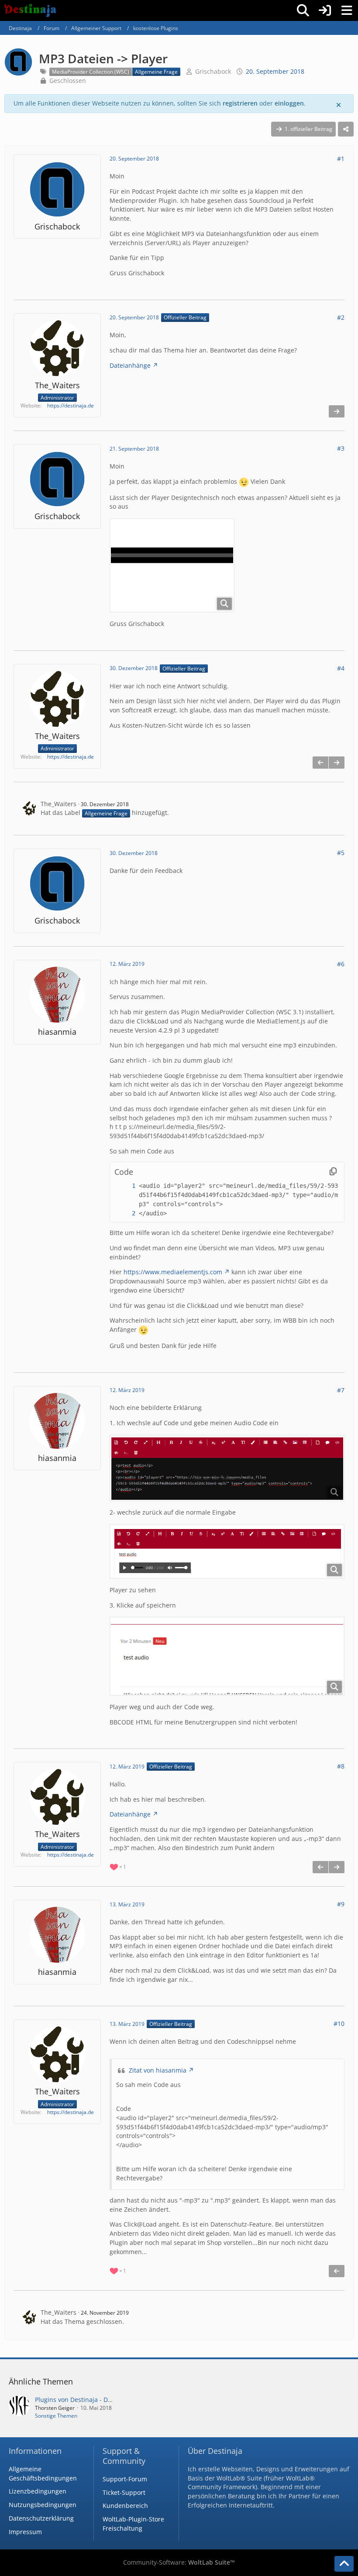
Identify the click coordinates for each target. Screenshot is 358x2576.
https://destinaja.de (71, 405)
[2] (125, 1213)
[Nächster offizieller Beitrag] (337, 411)
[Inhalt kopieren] (333, 1172)
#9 (341, 1904)
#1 (341, 159)
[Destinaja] (30, 10)
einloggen (289, 103)
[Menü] (347, 10)
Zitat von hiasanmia (158, 2070)
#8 (341, 1766)
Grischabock (213, 71)
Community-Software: (179, 2562)
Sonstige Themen (56, 2416)
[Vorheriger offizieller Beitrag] (320, 763)
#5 (341, 853)
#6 (341, 964)
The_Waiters (59, 804)
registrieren (240, 103)
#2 (341, 317)
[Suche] (303, 10)
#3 (341, 448)
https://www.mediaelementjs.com (173, 1272)
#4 (341, 668)
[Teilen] (346, 129)
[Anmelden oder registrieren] (325, 10)
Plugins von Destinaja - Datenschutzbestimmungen (110, 2400)
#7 (341, 1390)
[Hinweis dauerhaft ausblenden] (339, 104)
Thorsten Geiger (55, 2408)
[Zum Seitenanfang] (344, 2564)
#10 (339, 2024)
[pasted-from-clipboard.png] (172, 565)
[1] (125, 1186)
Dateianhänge (130, 365)
